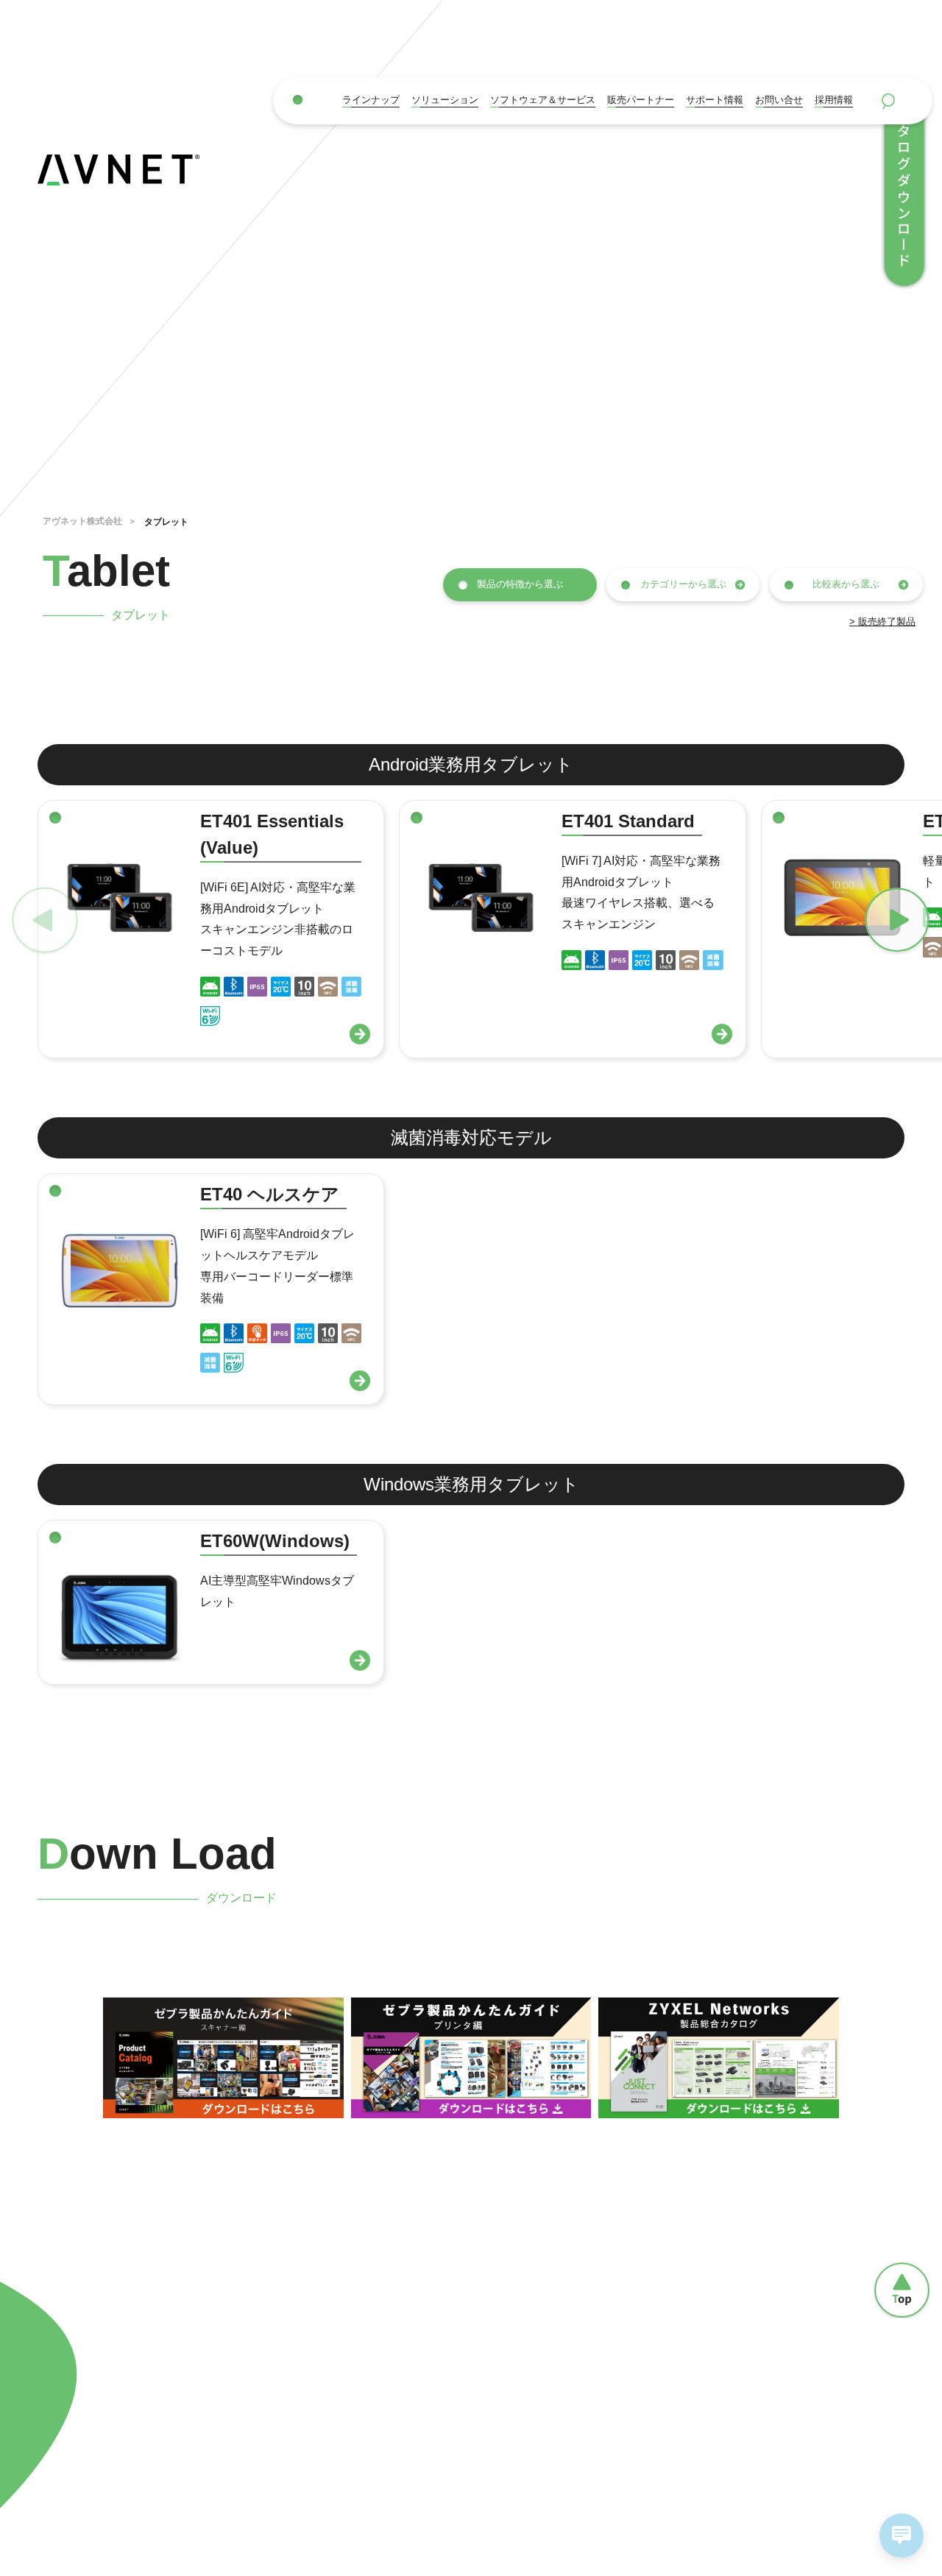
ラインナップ (371, 100)
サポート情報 (715, 100)
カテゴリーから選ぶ (683, 584)
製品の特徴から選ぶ (520, 584)
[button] (887, 921)
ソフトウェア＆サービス (543, 100)
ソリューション (445, 100)
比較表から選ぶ (846, 584)
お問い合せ (779, 100)
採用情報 (834, 100)
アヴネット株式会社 (82, 521)
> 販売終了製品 (882, 622)
